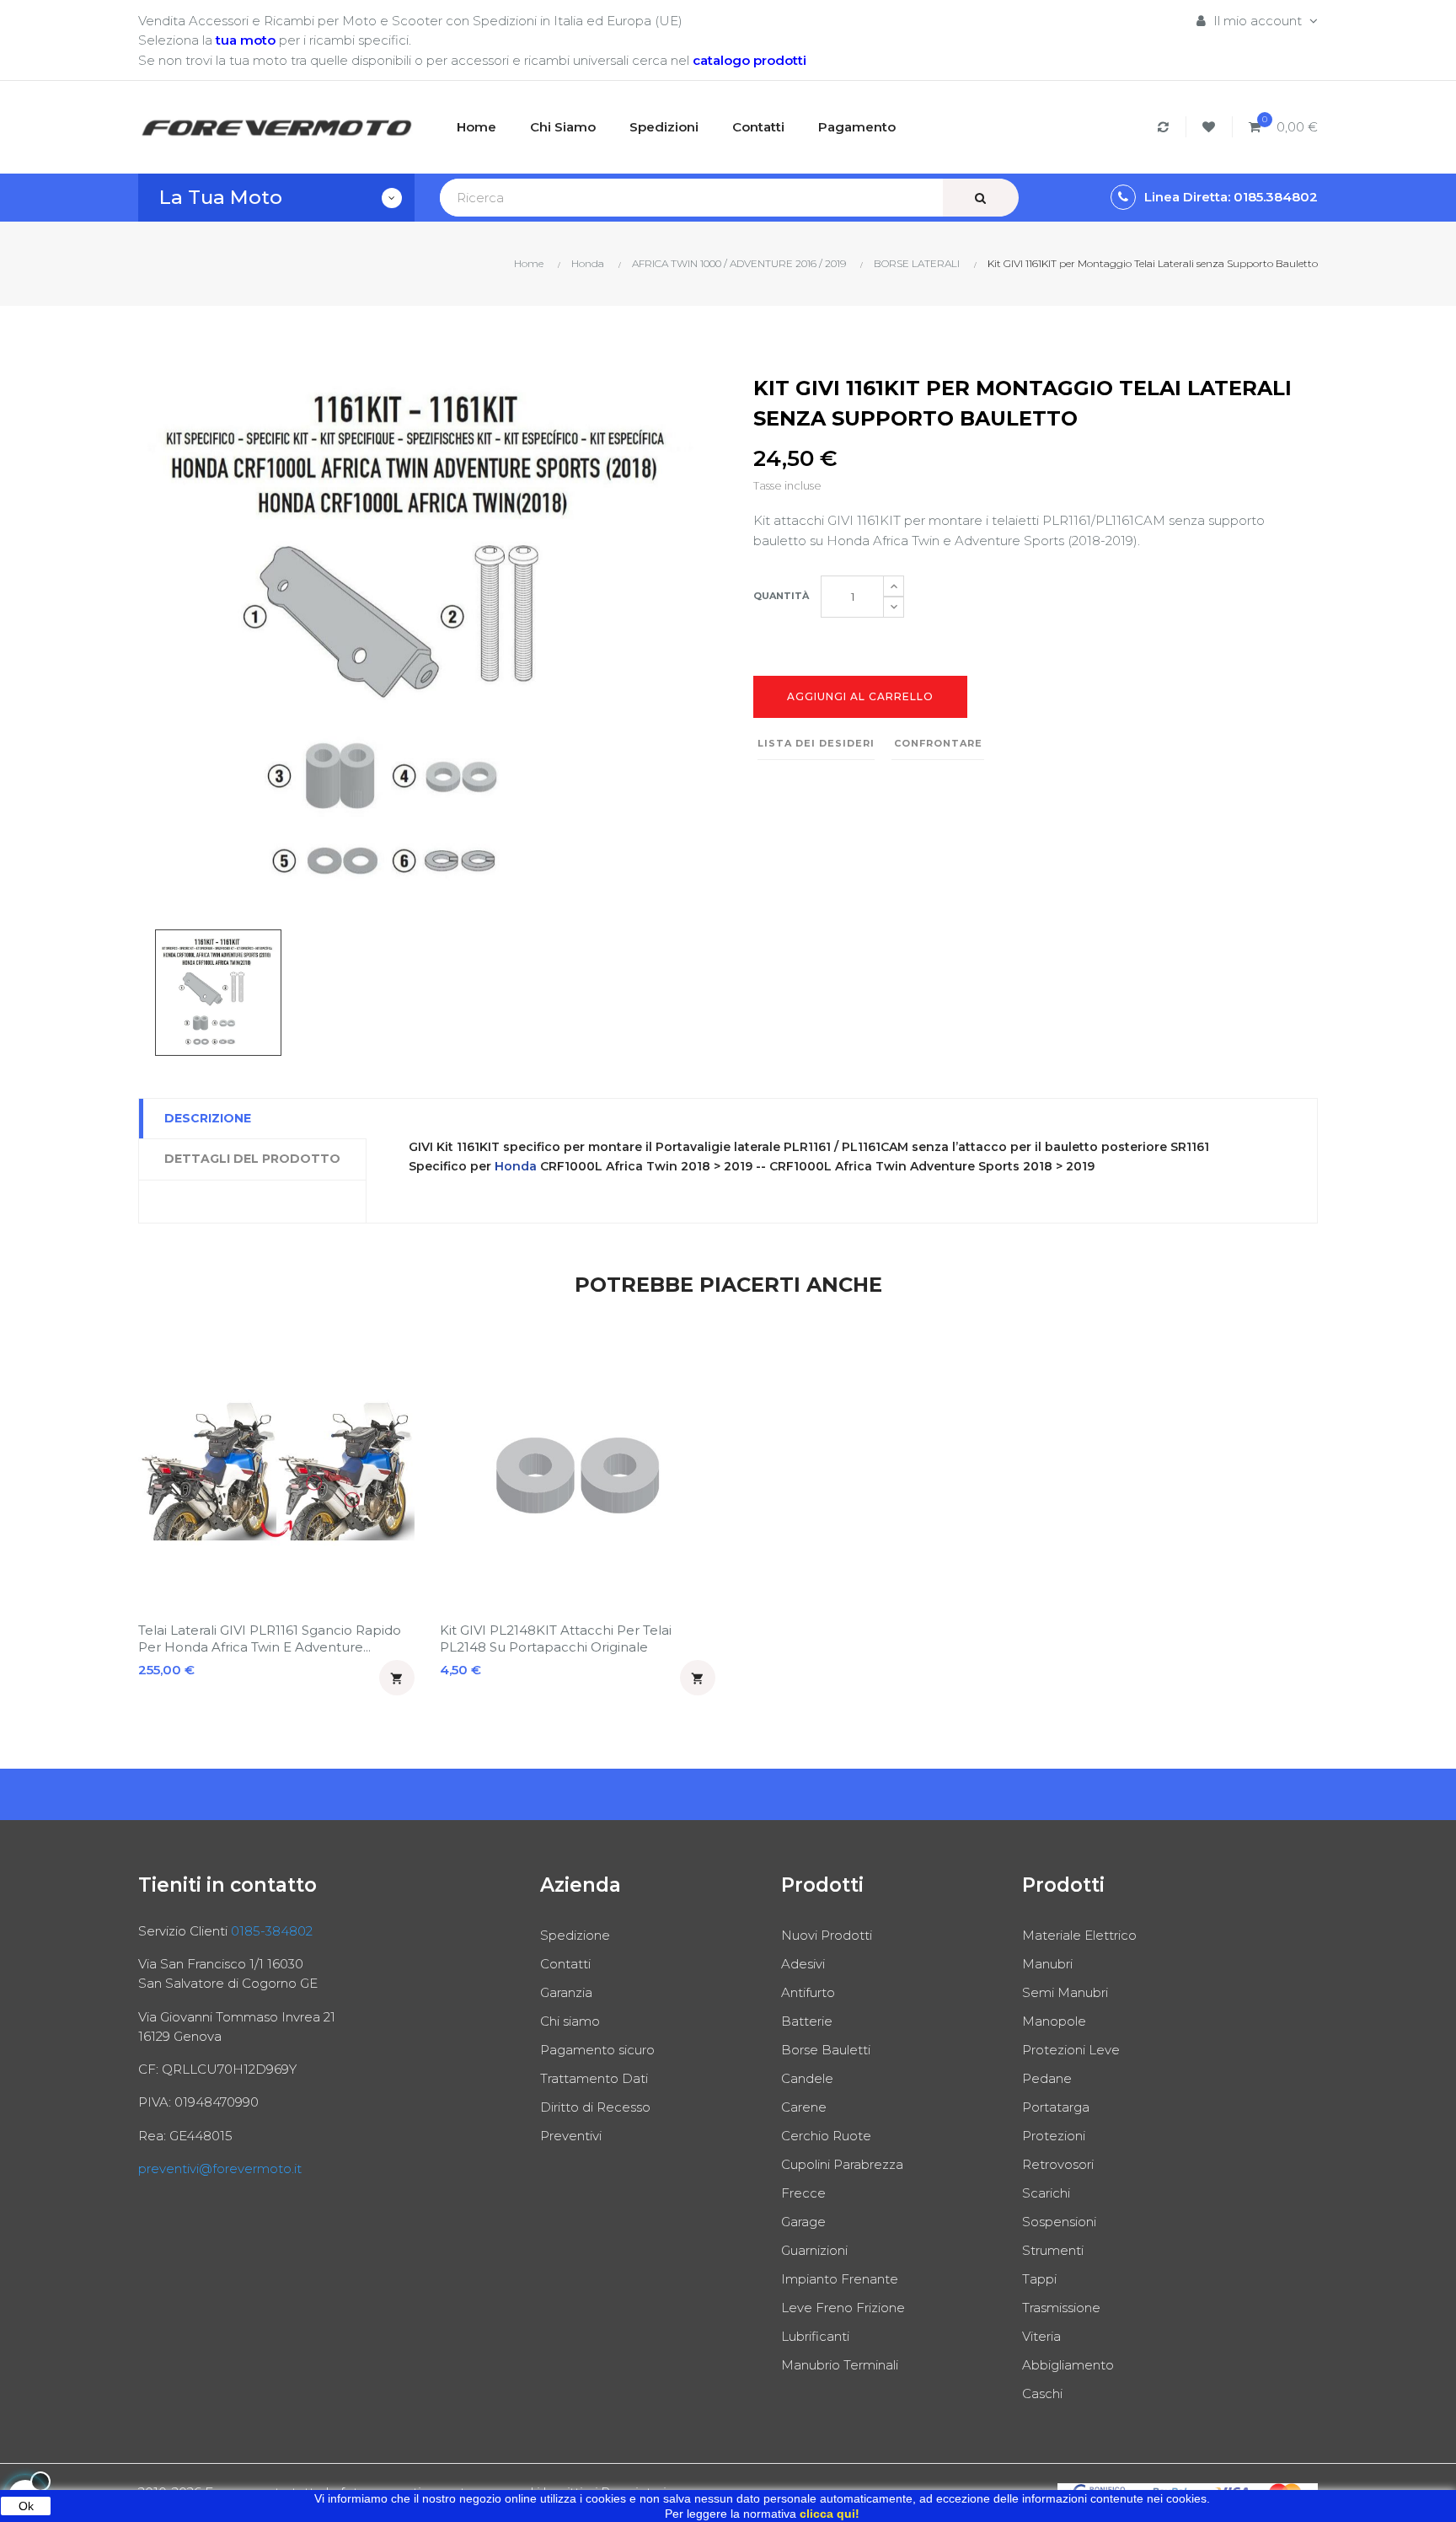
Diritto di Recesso (595, 2107)
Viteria (1041, 2336)
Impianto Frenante (840, 2279)
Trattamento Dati (594, 2078)
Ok (26, 2506)
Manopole (1054, 2021)
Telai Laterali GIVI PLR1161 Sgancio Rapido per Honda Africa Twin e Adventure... (270, 1638)
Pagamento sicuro (597, 2050)
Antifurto (808, 1992)
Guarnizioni (814, 2250)
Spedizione (575, 1935)
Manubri (1047, 1964)
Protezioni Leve (1071, 2050)
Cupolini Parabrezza (842, 2164)
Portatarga (1056, 2107)
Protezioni (1054, 2136)
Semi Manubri (1065, 1992)
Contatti (565, 1964)
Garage (803, 2222)
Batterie (807, 2021)
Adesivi (803, 1964)
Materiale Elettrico (1079, 1935)
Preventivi (571, 2136)
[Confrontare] (1166, 127)
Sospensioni (1059, 2222)
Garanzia (566, 1992)
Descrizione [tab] (208, 1118)
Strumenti (1053, 2250)
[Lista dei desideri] (1211, 127)
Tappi (1039, 2279)
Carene (804, 2107)
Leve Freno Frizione (843, 2308)
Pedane (1047, 2078)
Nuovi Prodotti (827, 1935)
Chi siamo (570, 2021)
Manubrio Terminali (840, 2365)
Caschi (1042, 2393)
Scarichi (1046, 2193)
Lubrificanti (815, 2336)
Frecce (803, 2193)
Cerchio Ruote (826, 2136)
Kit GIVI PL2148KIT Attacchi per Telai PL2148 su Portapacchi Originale (556, 1638)
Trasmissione (1061, 2308)
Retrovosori (1058, 2164)
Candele (807, 2078)
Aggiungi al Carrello (860, 696)
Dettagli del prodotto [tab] (252, 1159)
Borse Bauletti (826, 2050)
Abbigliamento (1068, 2365)
